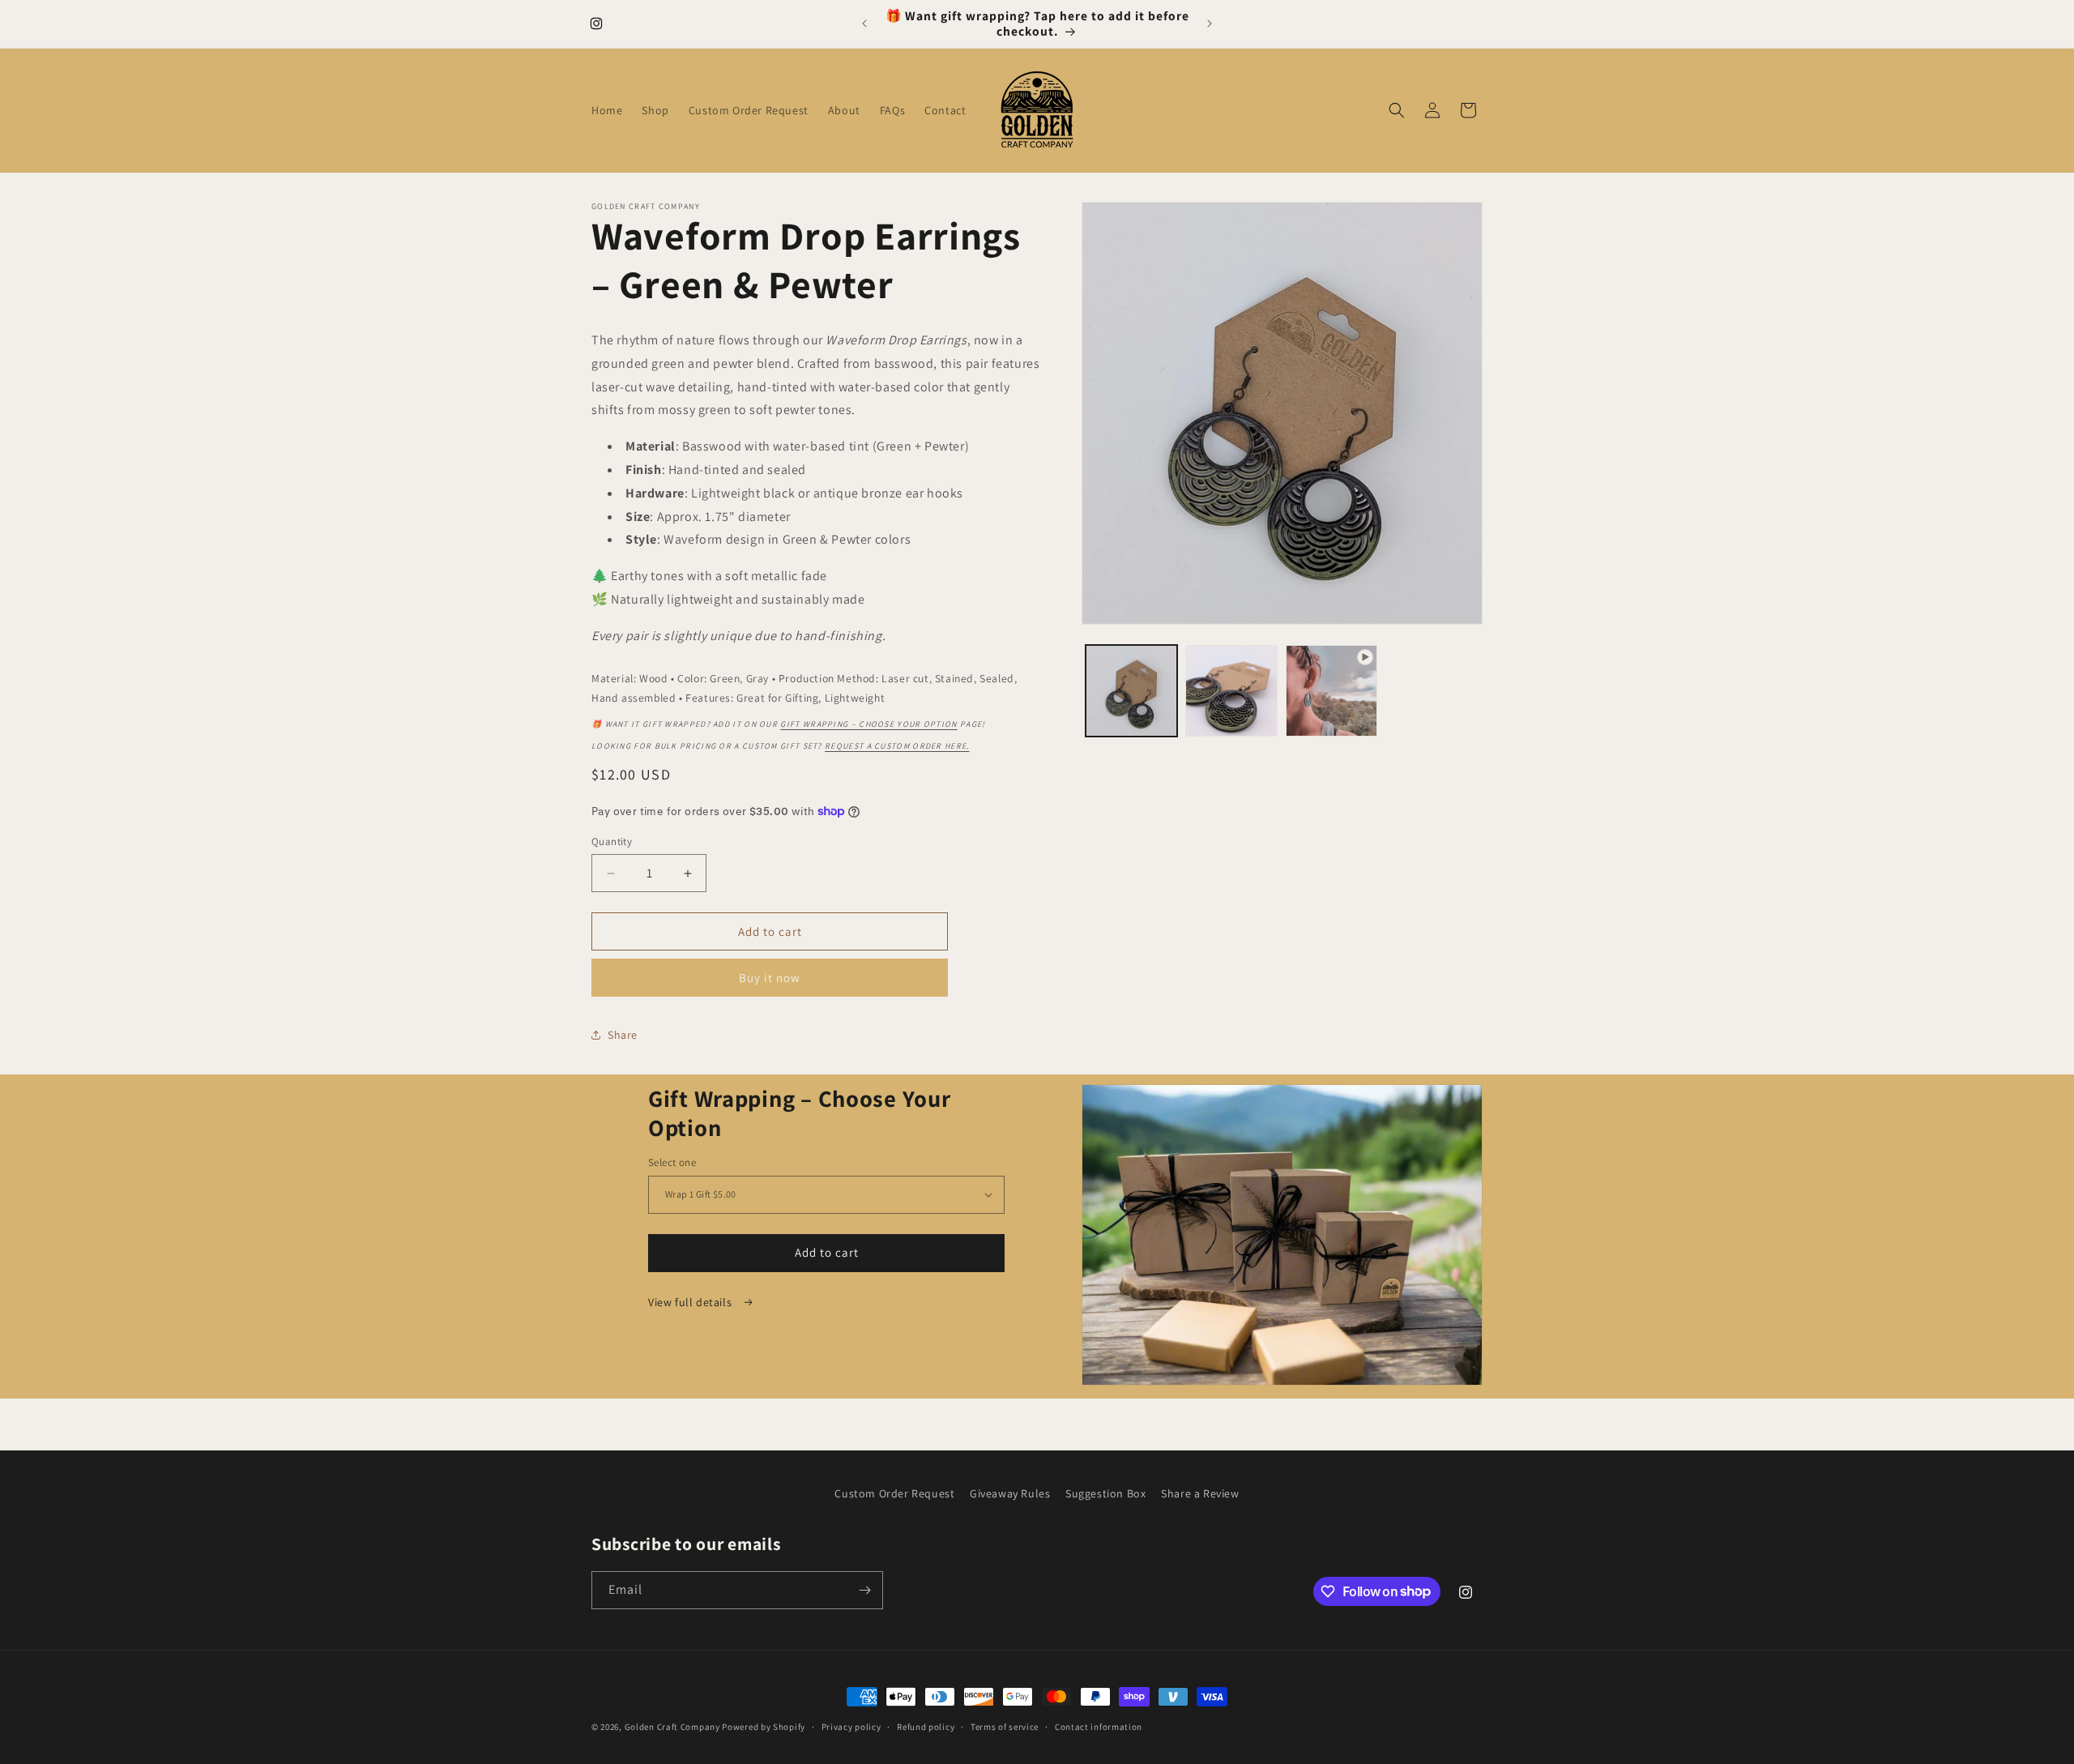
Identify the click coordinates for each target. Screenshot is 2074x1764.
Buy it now (770, 978)
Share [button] (623, 1035)
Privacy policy (851, 1726)
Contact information (1099, 1726)
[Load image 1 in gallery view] (1131, 691)
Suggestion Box (1105, 1493)
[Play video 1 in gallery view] (1331, 691)
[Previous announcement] (864, 23)
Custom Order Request (894, 1493)
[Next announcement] (1210, 23)
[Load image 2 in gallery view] (1231, 691)
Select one (672, 1162)
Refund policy (926, 1726)
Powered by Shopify (764, 1727)
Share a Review (1200, 1493)
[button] (1397, 110)
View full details (691, 1302)
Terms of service (1005, 1726)
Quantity (612, 841)
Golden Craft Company (672, 1727)
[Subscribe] (864, 1590)
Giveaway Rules (1010, 1493)
